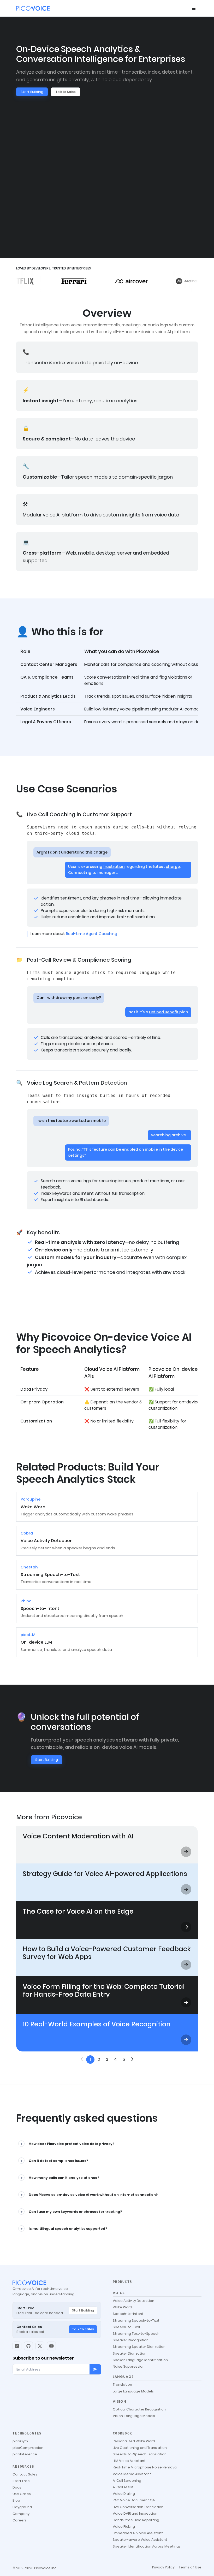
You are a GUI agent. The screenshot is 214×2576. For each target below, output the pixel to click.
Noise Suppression (129, 2366)
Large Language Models (133, 2391)
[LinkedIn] (17, 2346)
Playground (22, 2507)
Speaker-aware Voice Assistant (140, 2540)
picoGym (20, 2441)
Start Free (21, 2481)
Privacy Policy (163, 2567)
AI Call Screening (127, 2481)
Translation (122, 2384)
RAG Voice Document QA (134, 2500)
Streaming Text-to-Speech (136, 2334)
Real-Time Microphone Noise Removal (145, 2467)
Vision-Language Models (134, 2416)
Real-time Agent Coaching (92, 934)
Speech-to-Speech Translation (140, 2454)
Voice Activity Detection (133, 2301)
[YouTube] (51, 2346)
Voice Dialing (124, 2494)
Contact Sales (25, 2474)
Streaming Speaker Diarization (139, 2347)
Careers (20, 2520)
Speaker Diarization (130, 2353)
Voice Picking (124, 2527)
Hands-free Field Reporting (136, 2520)
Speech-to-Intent (128, 2314)
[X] (40, 2346)
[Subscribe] (95, 2369)
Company (21, 2514)
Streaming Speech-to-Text (136, 2321)
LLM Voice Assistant (129, 2461)
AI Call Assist (123, 2487)
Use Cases (22, 2494)
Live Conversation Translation (138, 2507)
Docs (17, 2487)
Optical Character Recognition (139, 2409)
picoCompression (28, 2448)
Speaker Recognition (131, 2340)
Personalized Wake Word (134, 2441)
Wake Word (122, 2307)
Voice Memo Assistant (132, 2474)
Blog (16, 2500)
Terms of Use (190, 2567)
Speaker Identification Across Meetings (147, 2546)
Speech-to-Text (127, 2327)
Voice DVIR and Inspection (135, 2513)
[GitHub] (28, 2346)
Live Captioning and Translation (140, 2448)
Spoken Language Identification (140, 2360)
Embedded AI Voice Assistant (138, 2533)
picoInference (25, 2454)
